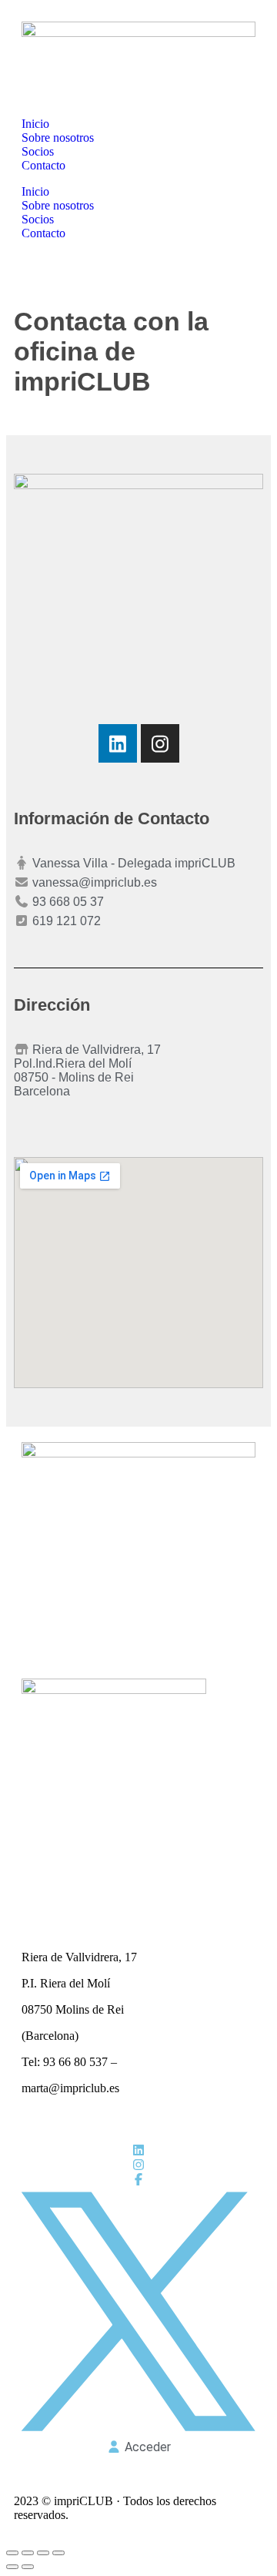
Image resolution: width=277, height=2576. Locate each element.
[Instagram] (160, 743)
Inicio (35, 124)
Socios (38, 151)
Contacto (43, 165)
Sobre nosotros (58, 138)
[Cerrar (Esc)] (58, 2553)
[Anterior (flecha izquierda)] (12, 2567)
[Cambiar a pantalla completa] (28, 2553)
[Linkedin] (118, 743)
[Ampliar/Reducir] (12, 2553)
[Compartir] (43, 2553)
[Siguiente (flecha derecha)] (28, 2567)
